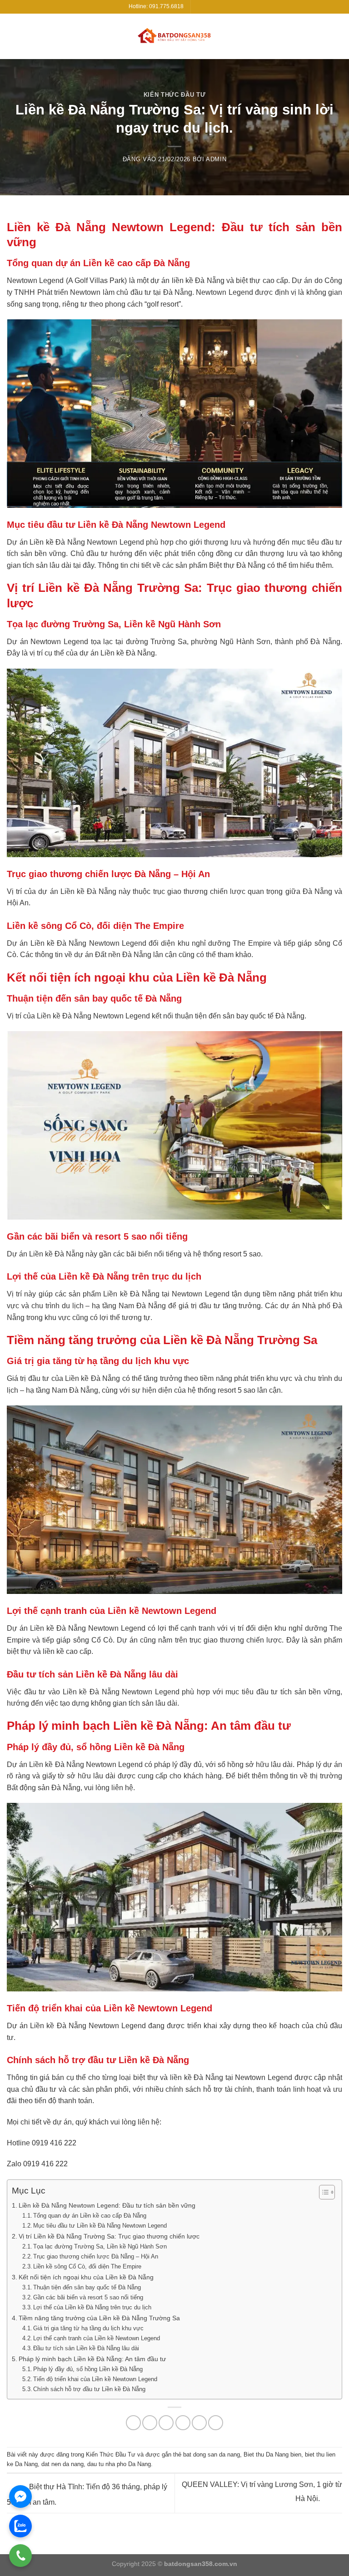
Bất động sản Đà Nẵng (44, 1788)
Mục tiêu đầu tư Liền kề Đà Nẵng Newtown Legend (100, 2226)
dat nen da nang (62, 2464)
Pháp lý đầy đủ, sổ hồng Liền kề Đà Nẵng (88, 2369)
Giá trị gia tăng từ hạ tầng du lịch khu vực (88, 2328)
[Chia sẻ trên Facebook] (150, 2423)
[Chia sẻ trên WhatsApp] (133, 2423)
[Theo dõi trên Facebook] (199, 7)
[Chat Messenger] (20, 2497)
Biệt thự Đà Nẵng (237, 565)
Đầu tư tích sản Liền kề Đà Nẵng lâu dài (86, 2348)
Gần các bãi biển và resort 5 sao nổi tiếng (88, 2297)
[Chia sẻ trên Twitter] (166, 2423)
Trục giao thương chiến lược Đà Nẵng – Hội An (96, 2256)
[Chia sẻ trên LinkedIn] (216, 2423)
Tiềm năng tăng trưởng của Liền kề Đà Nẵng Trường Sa (99, 2318)
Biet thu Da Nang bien (272, 2454)
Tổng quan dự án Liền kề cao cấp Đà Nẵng (90, 2216)
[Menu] (337, 36)
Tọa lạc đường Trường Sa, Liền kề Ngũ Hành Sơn (100, 2246)
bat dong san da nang (212, 2454)
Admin (216, 159)
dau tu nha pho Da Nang (119, 2464)
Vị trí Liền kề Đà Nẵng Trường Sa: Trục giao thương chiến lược (109, 2236)
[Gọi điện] (20, 2556)
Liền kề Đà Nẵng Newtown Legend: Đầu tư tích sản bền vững (107, 2205)
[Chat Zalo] (20, 2526)
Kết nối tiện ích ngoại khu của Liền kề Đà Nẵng (86, 2277)
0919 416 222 (54, 2143)
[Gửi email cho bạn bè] (183, 2423)
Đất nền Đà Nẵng (123, 955)
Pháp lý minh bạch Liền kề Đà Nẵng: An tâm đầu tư (92, 2359)
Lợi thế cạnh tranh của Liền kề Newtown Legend (97, 2338)
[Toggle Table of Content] (322, 2192)
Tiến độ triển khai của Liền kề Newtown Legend (95, 2379)
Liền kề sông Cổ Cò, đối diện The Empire (87, 2266)
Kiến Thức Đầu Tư (174, 95)
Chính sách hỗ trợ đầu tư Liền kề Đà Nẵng (89, 2389)
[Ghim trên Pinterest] (199, 2423)
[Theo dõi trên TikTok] (207, 7)
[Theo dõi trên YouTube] (216, 7)
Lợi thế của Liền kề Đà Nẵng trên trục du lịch (92, 2307)
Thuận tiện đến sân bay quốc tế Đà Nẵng (87, 2287)
